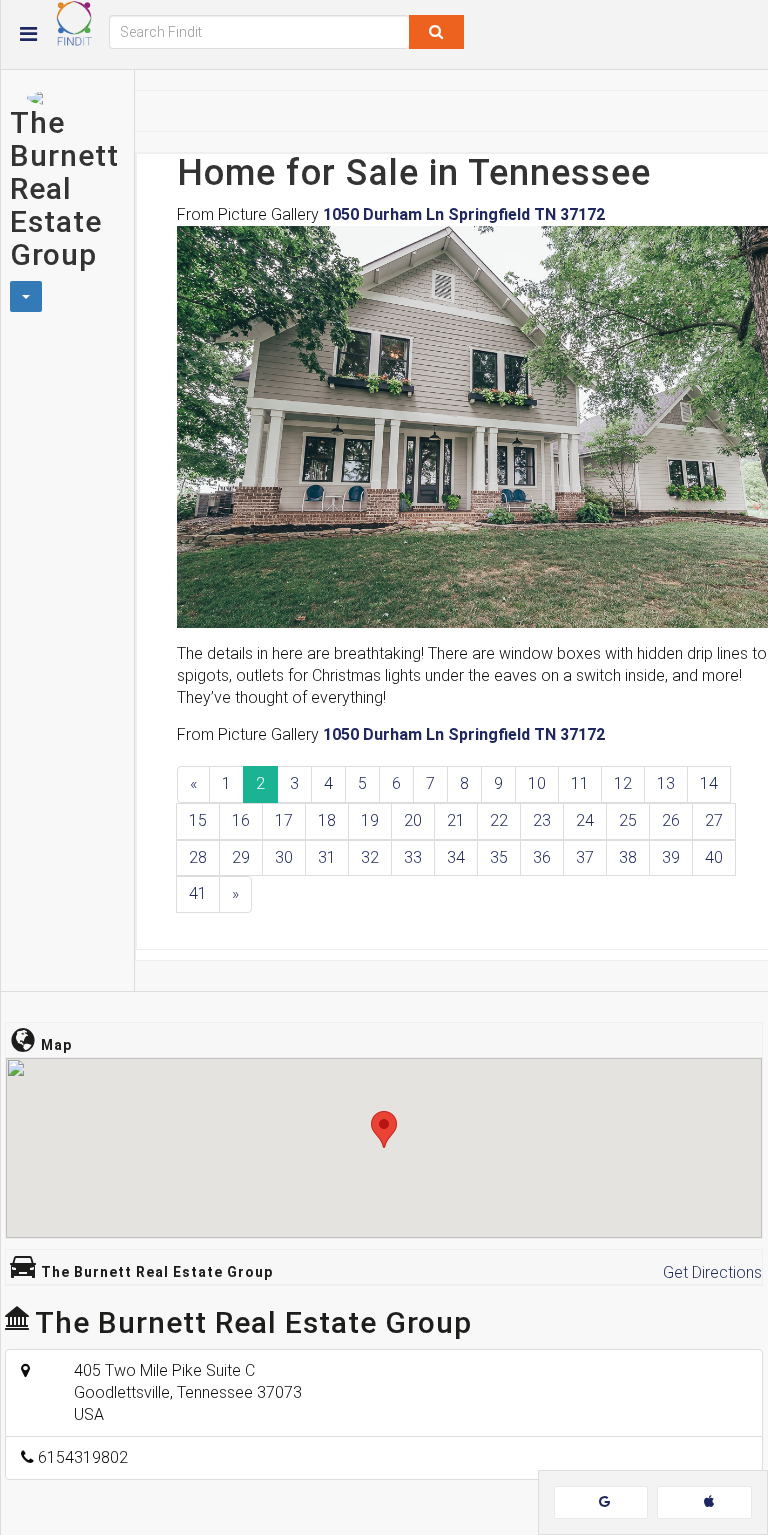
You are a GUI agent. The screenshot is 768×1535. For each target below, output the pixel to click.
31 (327, 857)
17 (284, 820)
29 (241, 857)
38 (628, 857)
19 (370, 820)
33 (413, 857)
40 (714, 857)
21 (456, 820)
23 (542, 820)
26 (671, 820)
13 (666, 783)
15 (198, 820)
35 (499, 857)
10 (537, 783)
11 (580, 783)
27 (714, 820)
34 (456, 857)
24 (585, 820)
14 (709, 783)
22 (499, 820)
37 (585, 857)
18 (327, 820)
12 (623, 783)
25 (628, 820)
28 (198, 857)
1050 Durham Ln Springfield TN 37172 (464, 214)
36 (542, 857)
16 (241, 820)
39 (671, 857)
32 (370, 857)
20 (413, 820)
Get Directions (712, 1272)
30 (284, 857)
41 (198, 893)
